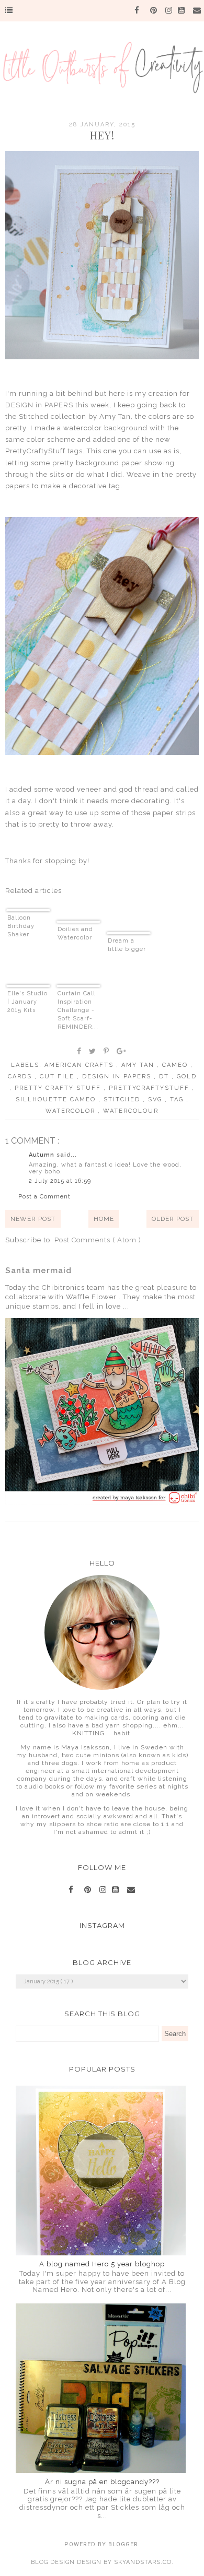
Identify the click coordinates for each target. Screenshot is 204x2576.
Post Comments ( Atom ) (98, 1240)
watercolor (72, 1111)
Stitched (123, 1099)
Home (104, 1219)
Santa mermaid (38, 1271)
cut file (58, 1077)
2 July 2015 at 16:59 (60, 1181)
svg (156, 1099)
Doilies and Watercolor (75, 933)
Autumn (43, 1155)
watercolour (131, 1111)
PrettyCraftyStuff (150, 1088)
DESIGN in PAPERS (40, 405)
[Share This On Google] (122, 1051)
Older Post (173, 1219)
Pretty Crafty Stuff (59, 1088)
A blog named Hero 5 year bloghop (102, 2264)
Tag (178, 1099)
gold (187, 1077)
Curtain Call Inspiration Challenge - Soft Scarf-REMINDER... (78, 1010)
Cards (21, 1077)
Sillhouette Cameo (57, 1099)
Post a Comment (44, 1197)
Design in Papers (118, 1077)
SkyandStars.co (143, 2562)
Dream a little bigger (127, 945)
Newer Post (33, 1219)
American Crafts (80, 1065)
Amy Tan (139, 1065)
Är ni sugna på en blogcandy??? (102, 2482)
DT (165, 1077)
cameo (176, 1065)
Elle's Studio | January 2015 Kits (27, 1002)
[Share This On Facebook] (80, 1051)
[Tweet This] (93, 1051)
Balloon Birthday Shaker (21, 926)
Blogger (123, 2544)
